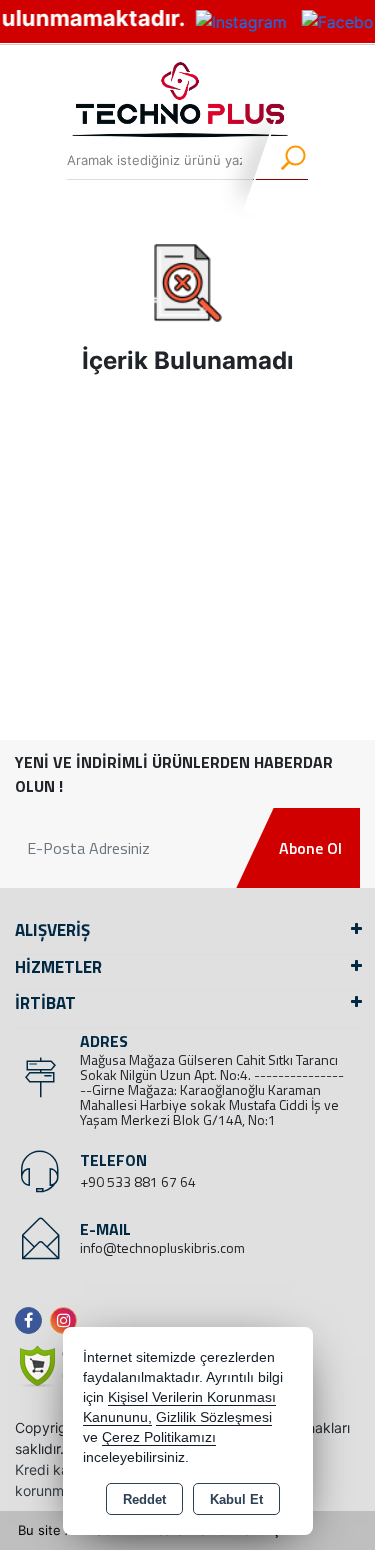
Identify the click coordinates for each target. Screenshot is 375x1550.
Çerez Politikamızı (159, 1437)
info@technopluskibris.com (162, 1247)
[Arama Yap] (280, 160)
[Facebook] (32, 1320)
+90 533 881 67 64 (138, 1181)
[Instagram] (67, 1320)
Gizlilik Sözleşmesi (214, 1417)
